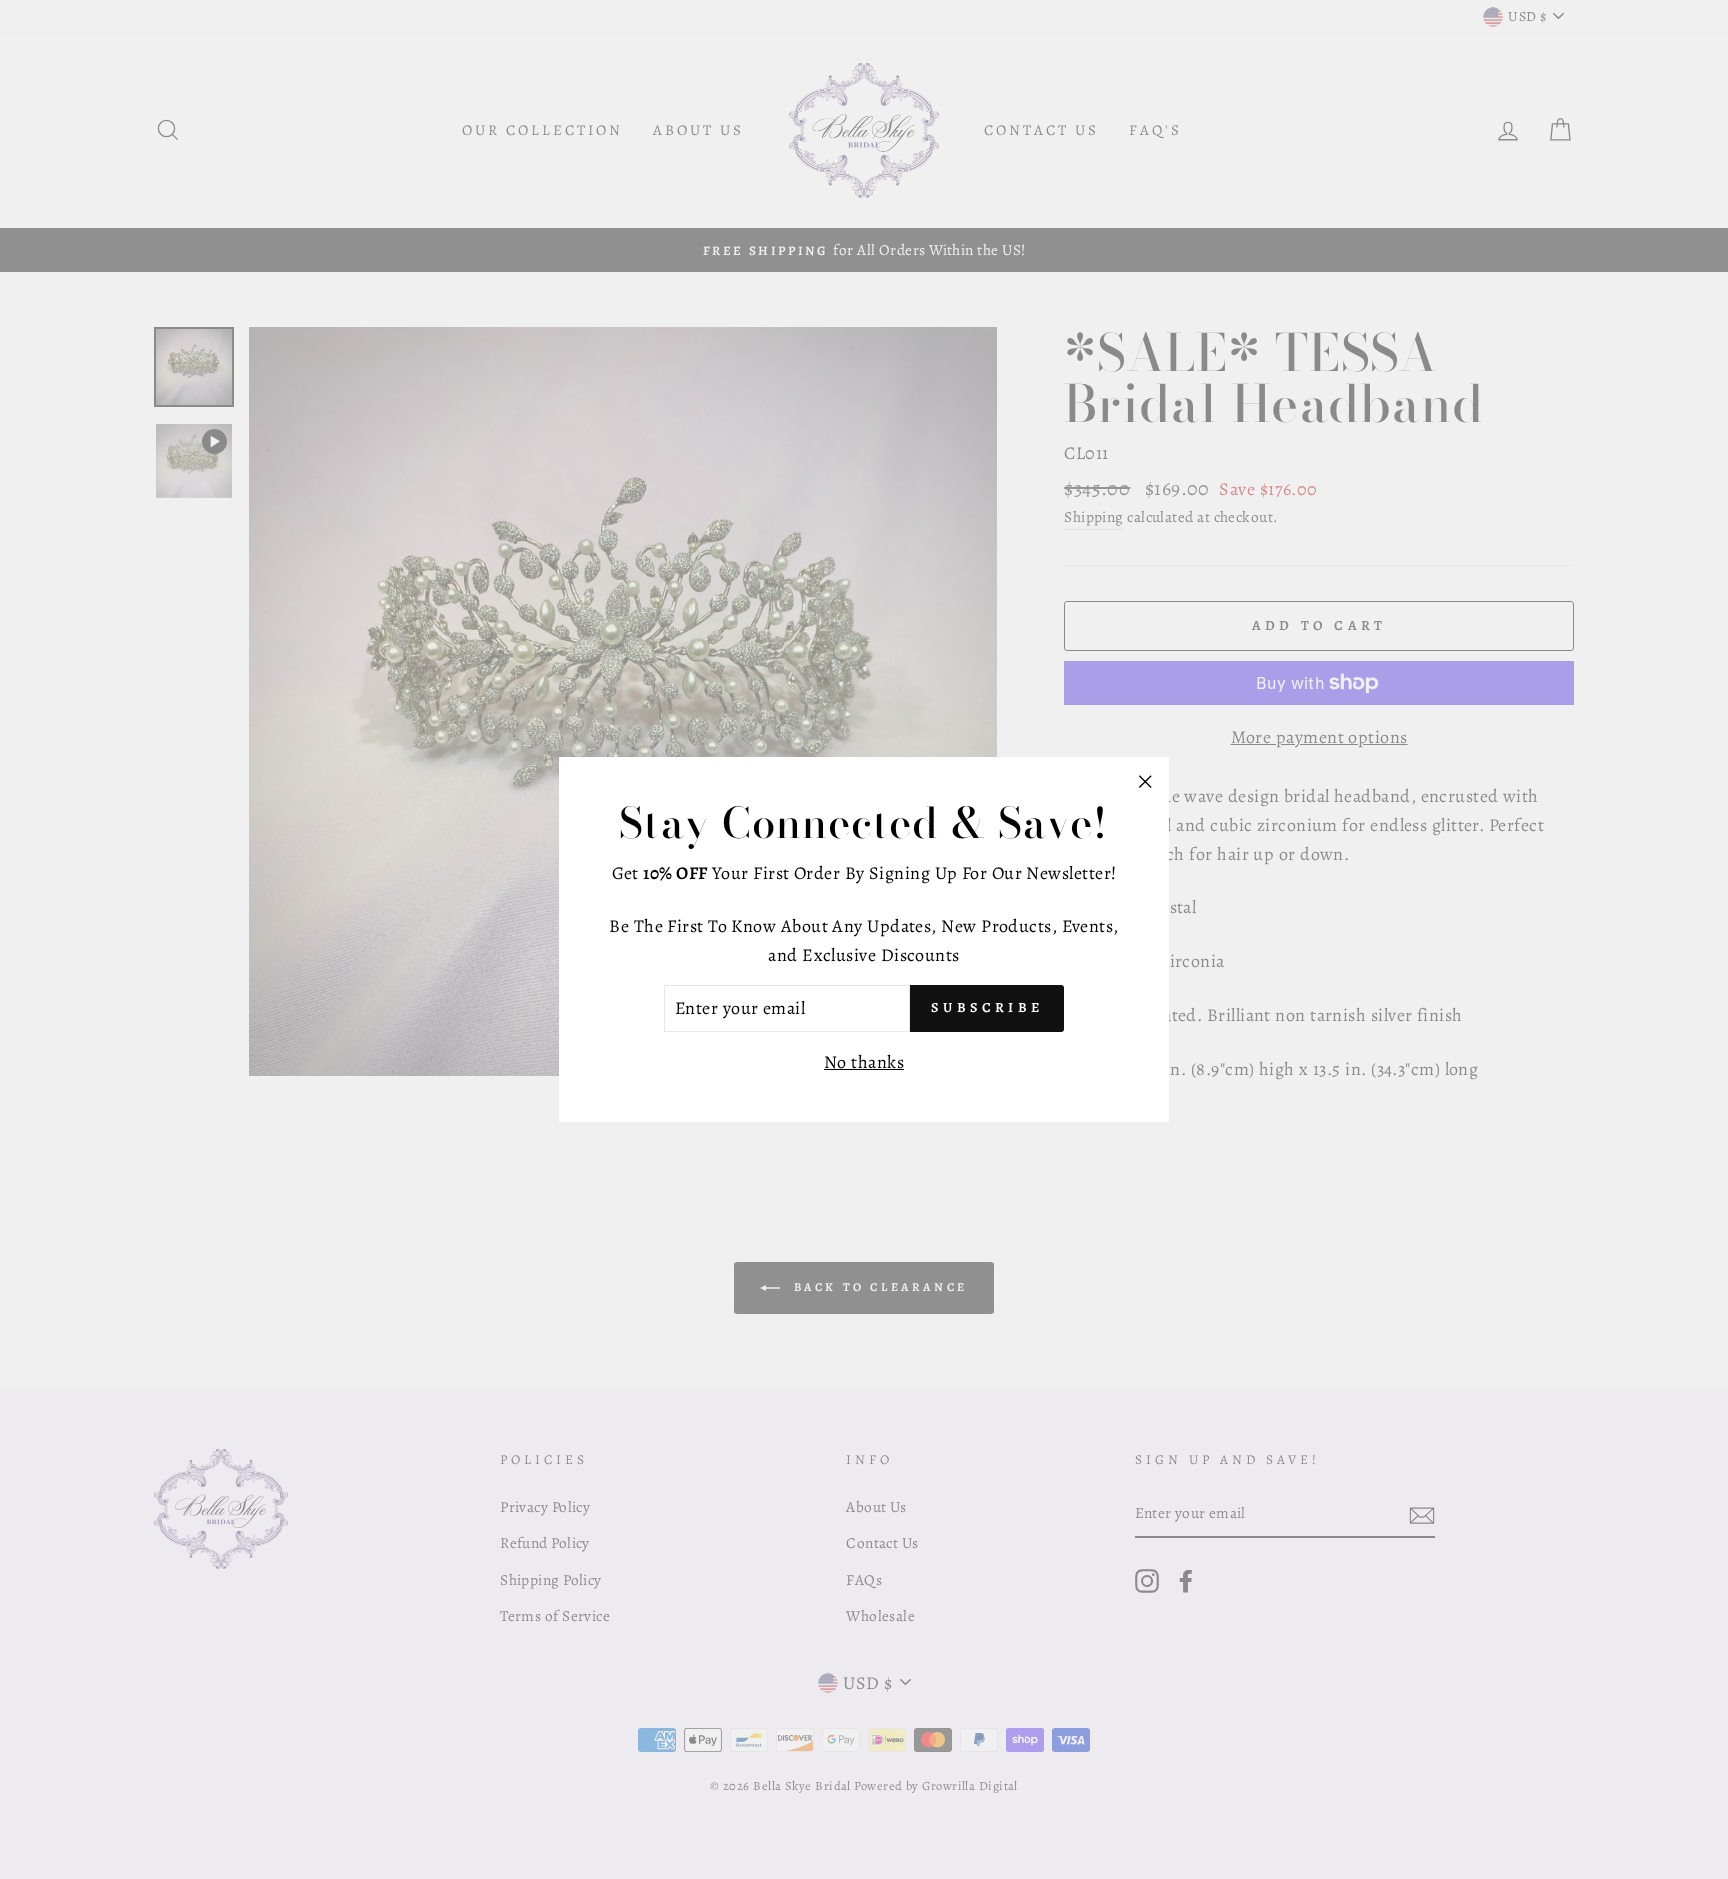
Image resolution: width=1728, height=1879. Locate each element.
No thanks (864, 1062)
